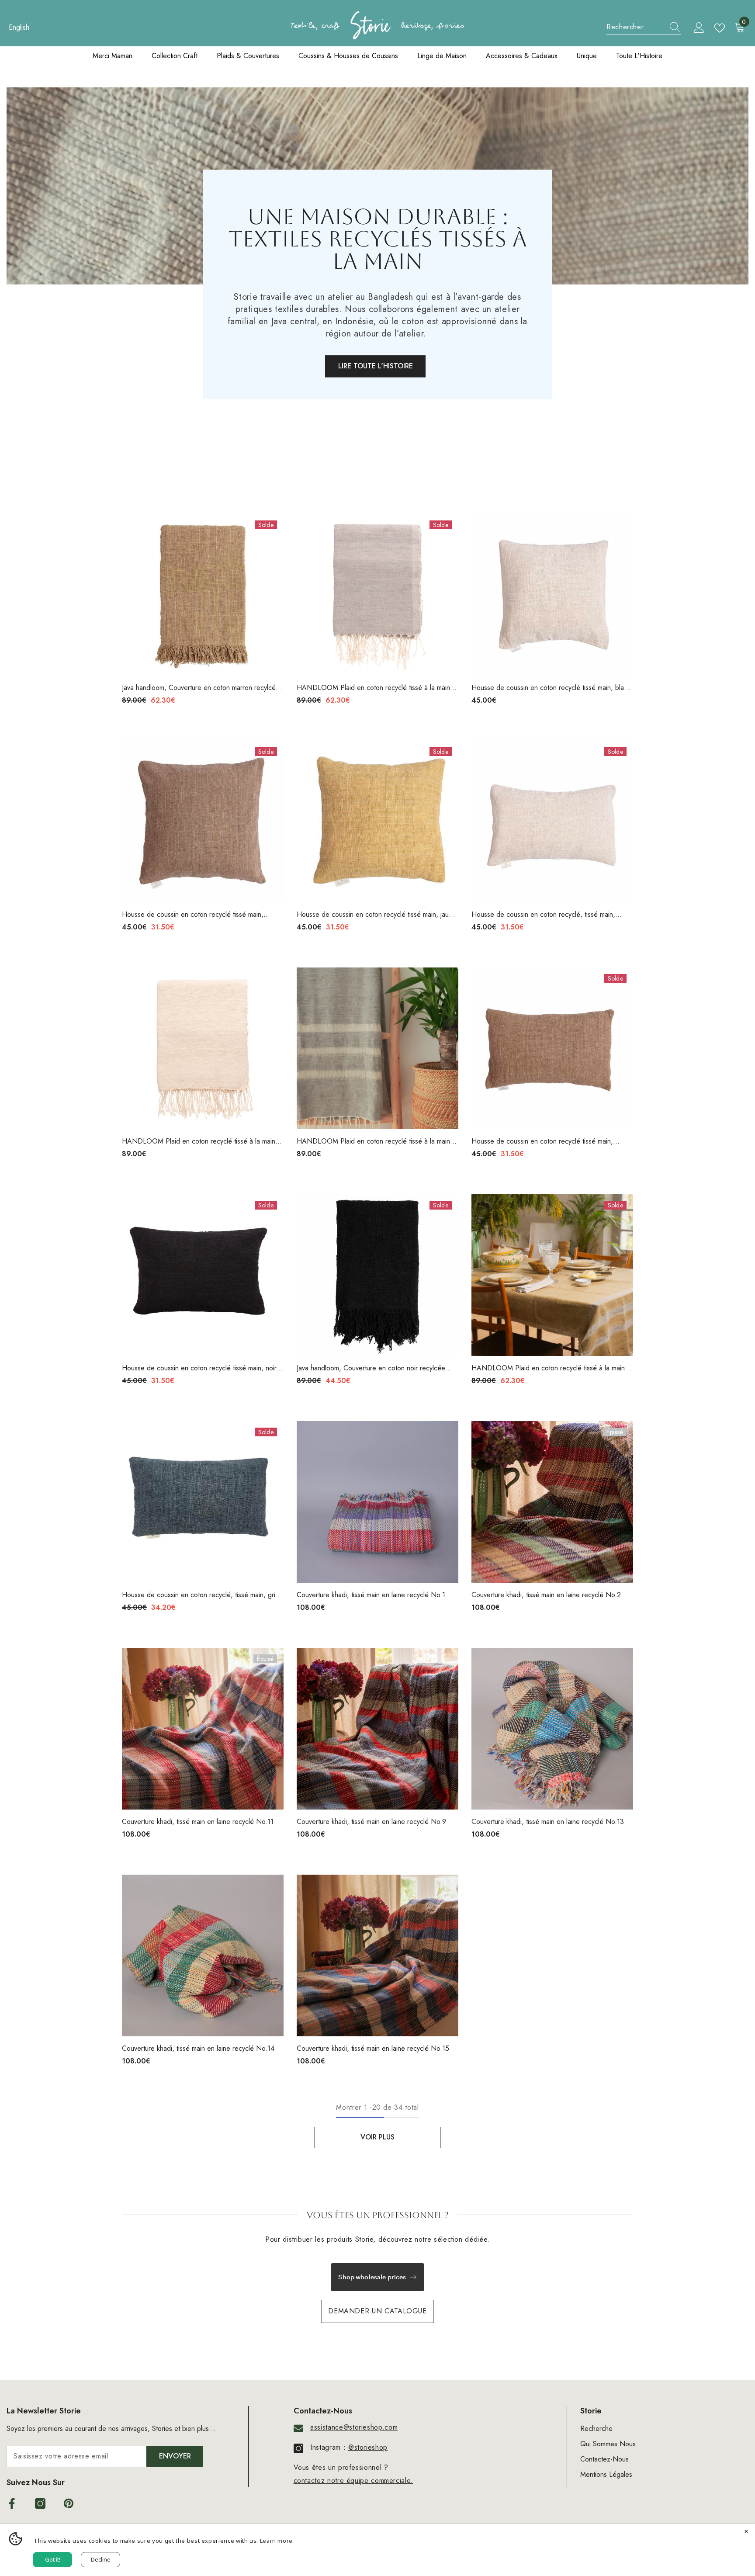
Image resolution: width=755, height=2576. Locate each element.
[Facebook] (12, 2503)
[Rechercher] (644, 27)
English (19, 27)
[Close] (746, 2532)
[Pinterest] (69, 2503)
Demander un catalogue (377, 2311)
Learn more (276, 2541)
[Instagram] (40, 2503)
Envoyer (175, 2456)
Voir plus (377, 2137)
